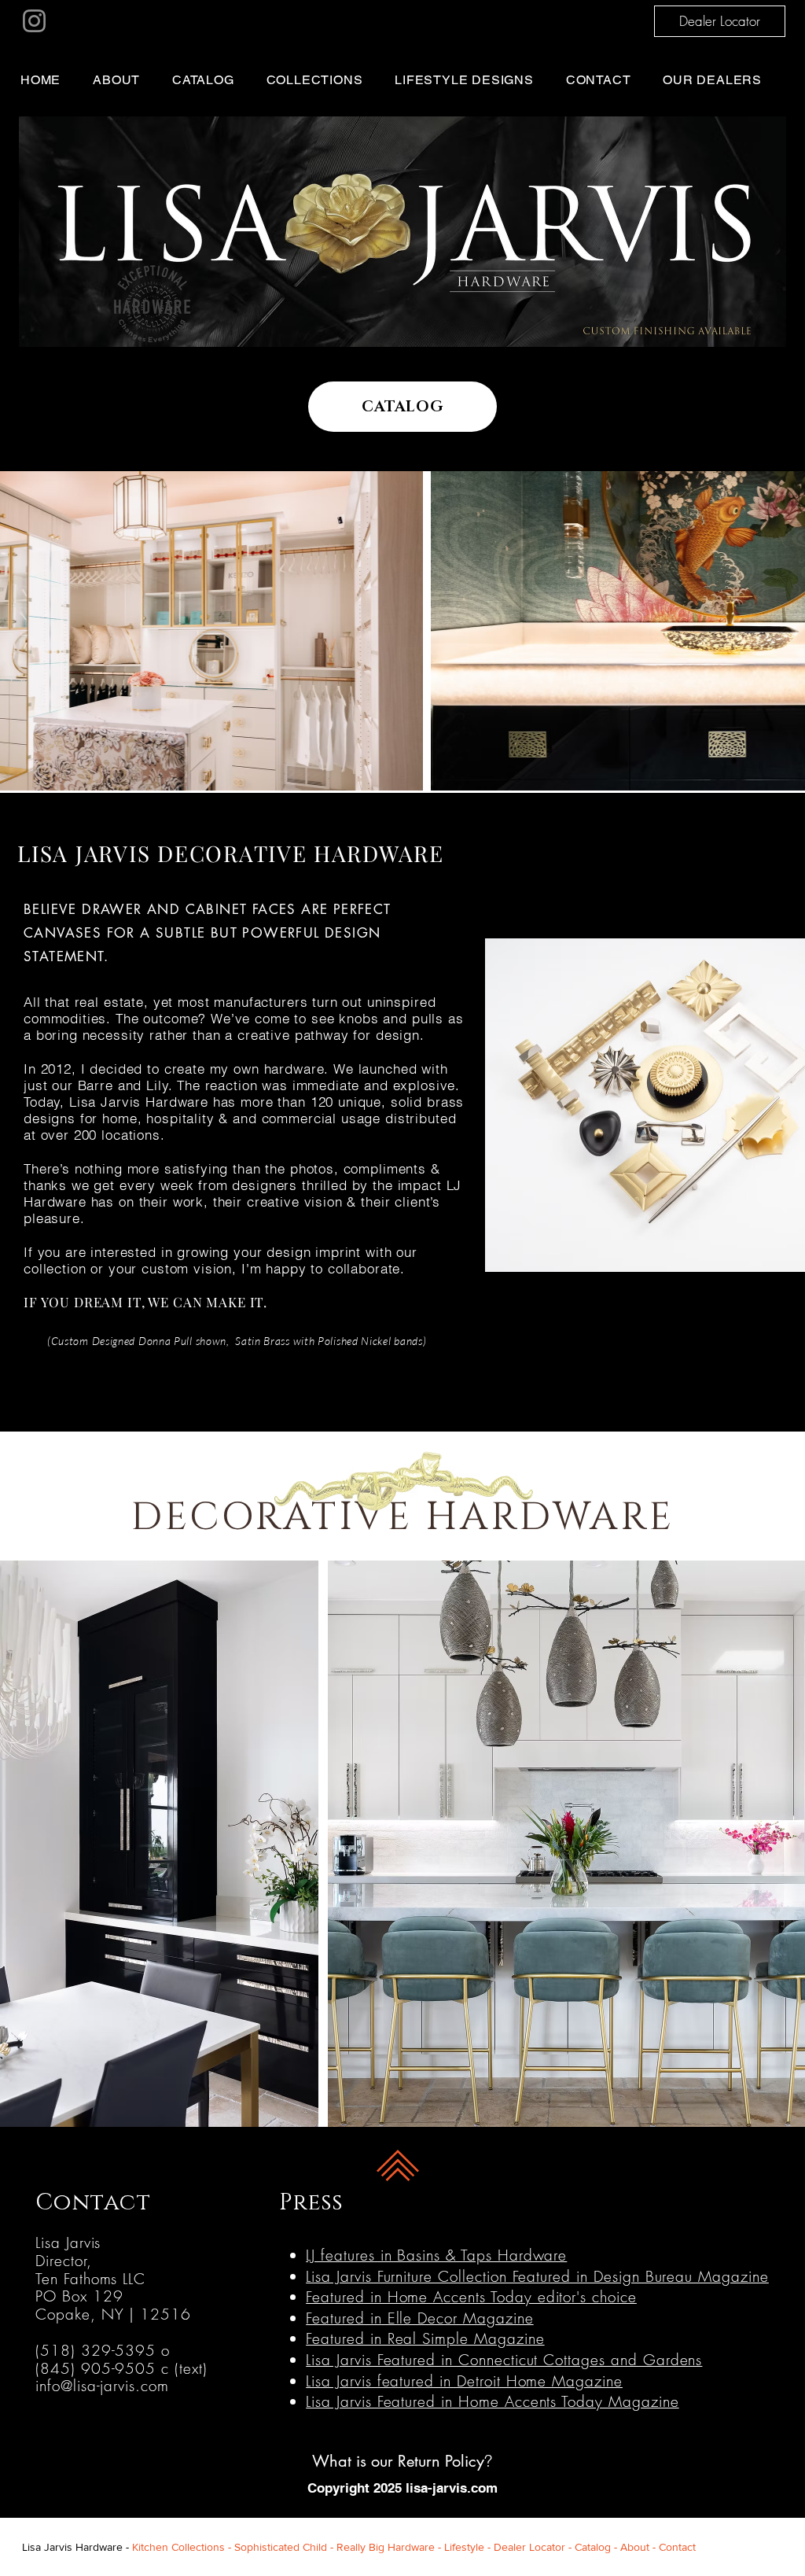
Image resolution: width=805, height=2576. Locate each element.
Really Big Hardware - (390, 2547)
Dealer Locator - (534, 2547)
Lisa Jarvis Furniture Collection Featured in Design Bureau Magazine (537, 2276)
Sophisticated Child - (285, 2547)
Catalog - (597, 2547)
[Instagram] (34, 21)
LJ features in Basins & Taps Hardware (436, 2255)
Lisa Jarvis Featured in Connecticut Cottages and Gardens (504, 2360)
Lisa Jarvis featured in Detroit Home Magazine (464, 2381)
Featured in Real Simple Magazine (425, 2338)
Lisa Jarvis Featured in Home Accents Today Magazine (492, 2401)
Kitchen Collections (178, 2547)
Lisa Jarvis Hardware (72, 2547)
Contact (677, 2547)
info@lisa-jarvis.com (102, 2386)
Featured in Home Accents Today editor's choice (471, 2297)
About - (640, 2547)
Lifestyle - (469, 2547)
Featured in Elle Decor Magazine (419, 2318)
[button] (325, 80)
